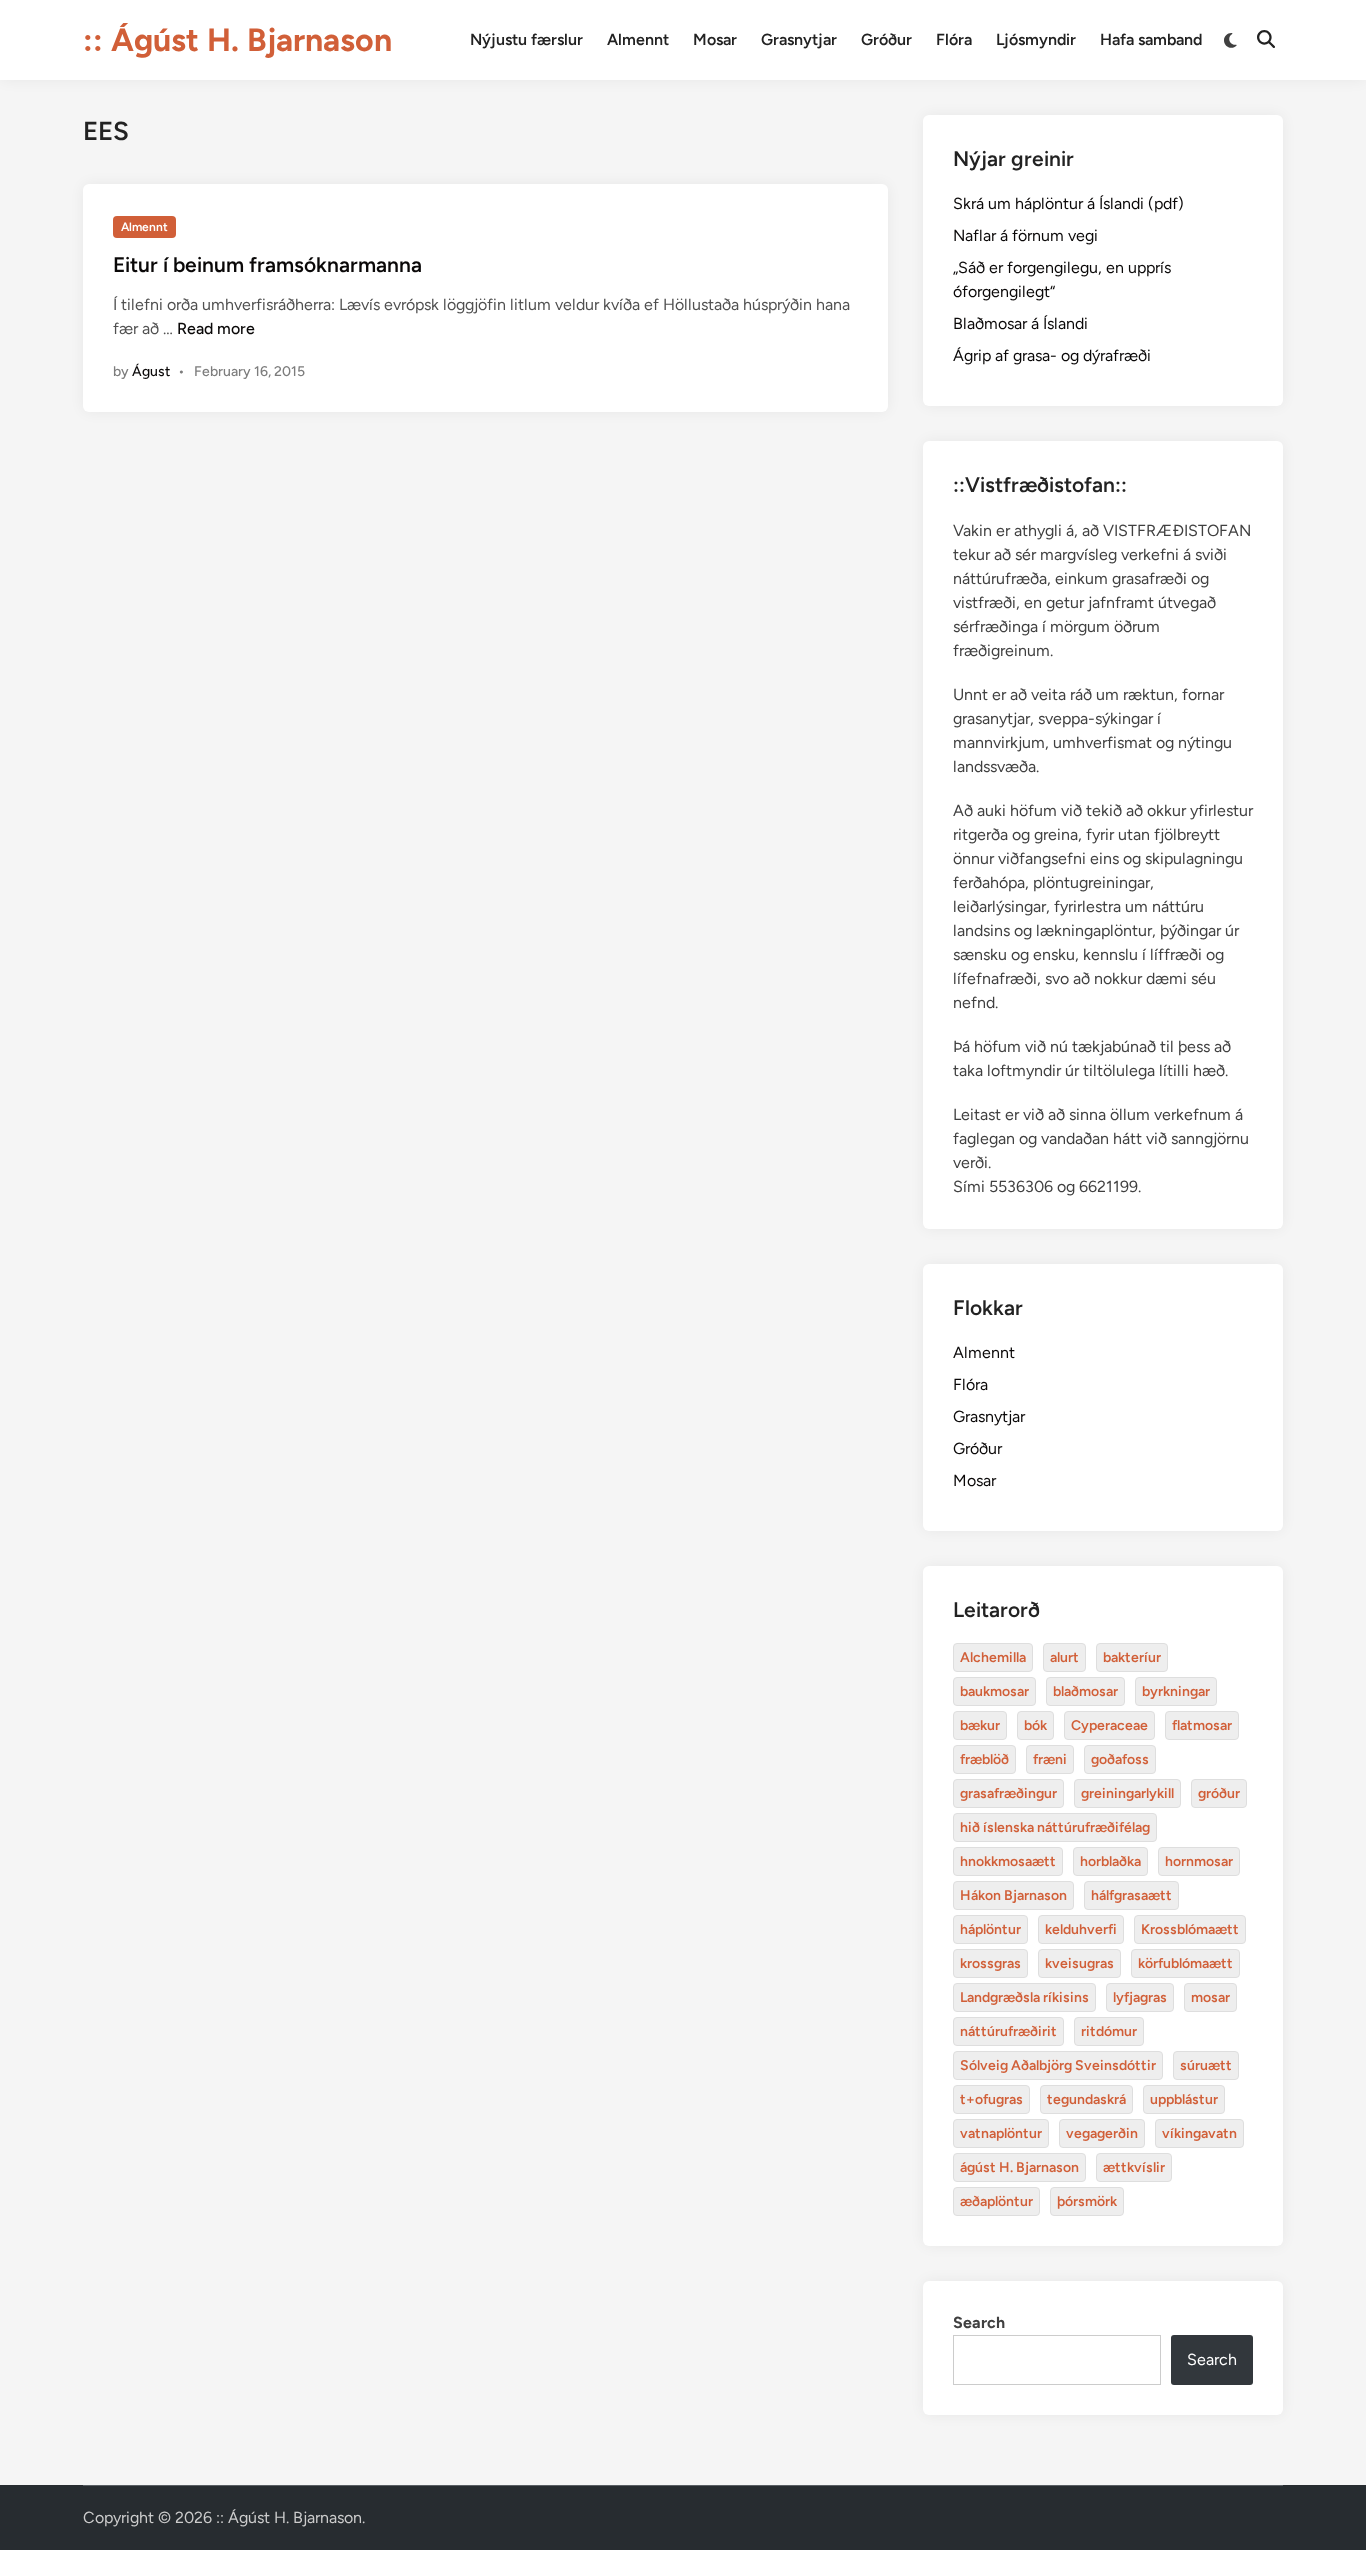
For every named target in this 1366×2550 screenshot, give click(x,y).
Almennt (638, 39)
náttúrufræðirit (1008, 2031)
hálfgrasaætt (1131, 1895)
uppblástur (1184, 2099)
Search (979, 2322)
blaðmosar (1085, 1691)
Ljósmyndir (1036, 39)
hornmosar (1199, 1861)
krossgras (990, 1963)
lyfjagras (1140, 1997)
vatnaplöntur (1001, 2133)
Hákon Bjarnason (1013, 1895)
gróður (1219, 1793)
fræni (1050, 1759)
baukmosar (994, 1691)
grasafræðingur (1008, 1793)
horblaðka (1110, 1861)
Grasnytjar (799, 39)
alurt (1064, 1657)
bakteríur (1132, 1657)
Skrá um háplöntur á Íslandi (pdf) (1068, 203)
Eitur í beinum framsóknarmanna (267, 264)
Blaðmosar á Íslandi (1020, 323)
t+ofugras (991, 2099)
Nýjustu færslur (526, 39)
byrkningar (1176, 1691)
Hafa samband (1151, 39)
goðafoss (1120, 1759)
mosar (1210, 1997)
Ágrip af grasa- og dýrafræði (1052, 355)
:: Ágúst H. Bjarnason (237, 40)
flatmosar (1202, 1725)
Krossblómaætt (1190, 1929)
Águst (151, 371)
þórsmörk (1087, 2201)
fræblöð (984, 1759)
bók (1035, 1725)
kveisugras (1079, 1963)
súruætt (1206, 2065)
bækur (980, 1725)
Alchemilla (993, 1657)
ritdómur (1109, 2031)
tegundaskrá (1086, 2099)
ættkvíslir (1134, 2167)
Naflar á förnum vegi (1025, 235)
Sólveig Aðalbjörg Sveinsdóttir (1058, 2065)
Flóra (954, 39)
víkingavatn (1199, 2133)
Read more (216, 328)
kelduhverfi (1081, 1929)
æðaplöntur (996, 2201)
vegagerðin (1102, 2133)
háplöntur (990, 1929)
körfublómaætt (1185, 1963)
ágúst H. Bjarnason (1019, 2167)
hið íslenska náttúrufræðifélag (1055, 1827)
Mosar (715, 39)
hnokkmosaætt (1008, 1861)
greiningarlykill (1127, 1793)
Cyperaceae (1109, 1725)
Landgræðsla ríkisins (1024, 1997)
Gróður (886, 39)
